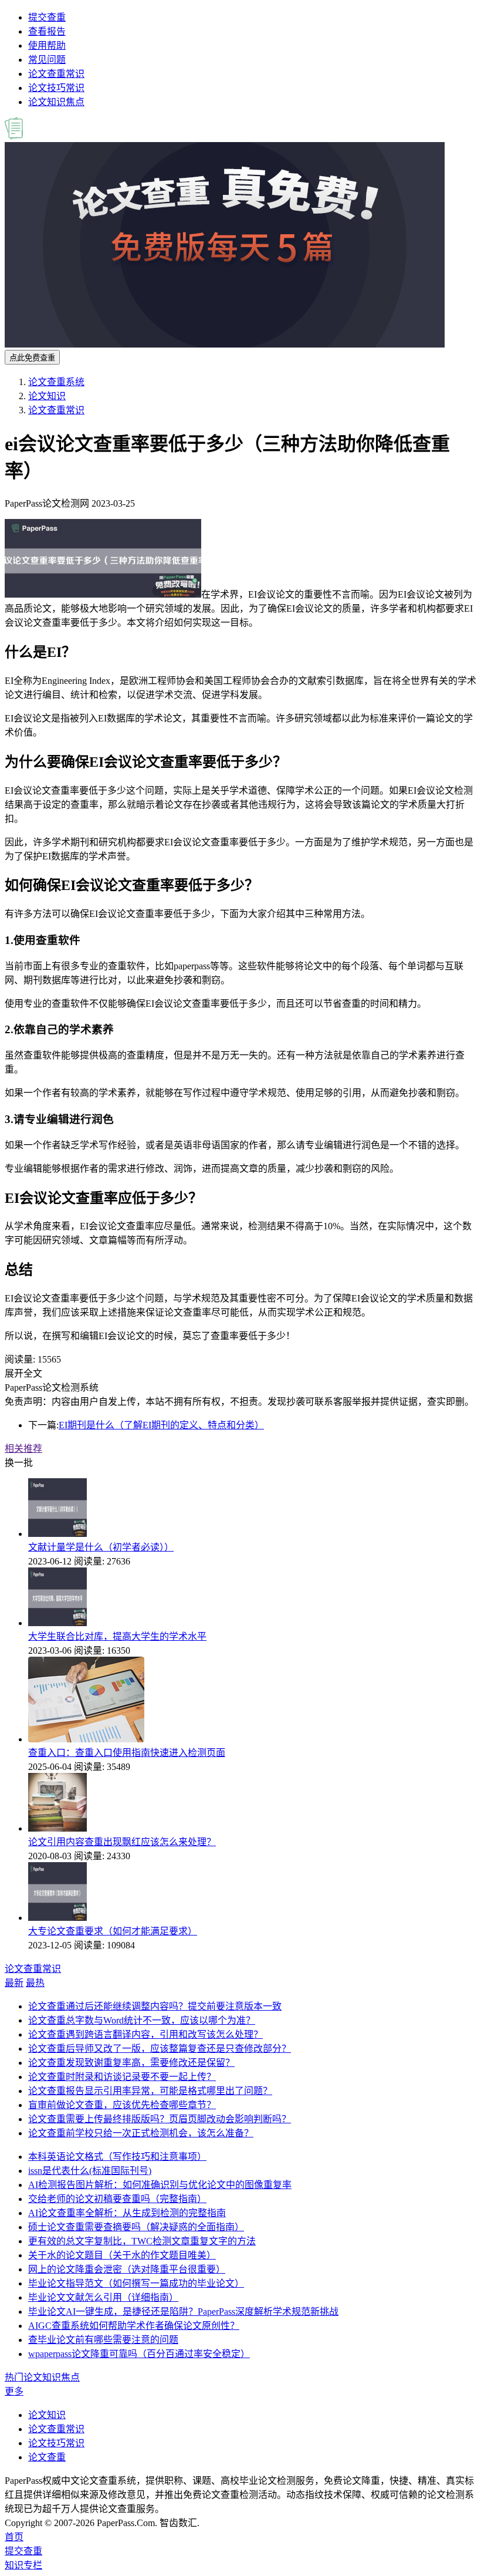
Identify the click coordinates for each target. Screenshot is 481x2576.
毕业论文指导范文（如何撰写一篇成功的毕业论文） (136, 2283)
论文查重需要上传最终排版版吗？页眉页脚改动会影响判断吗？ (160, 2119)
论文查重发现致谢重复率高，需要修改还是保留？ (131, 2063)
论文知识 (47, 396)
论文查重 (47, 2457)
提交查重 (47, 17)
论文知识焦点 (56, 102)
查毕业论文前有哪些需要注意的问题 (103, 2340)
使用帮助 (47, 45)
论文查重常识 (56, 74)
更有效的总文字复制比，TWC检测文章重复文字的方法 (142, 2241)
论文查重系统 (56, 382)
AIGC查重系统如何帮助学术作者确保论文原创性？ (134, 2326)
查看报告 (47, 31)
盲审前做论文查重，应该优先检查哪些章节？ (122, 2105)
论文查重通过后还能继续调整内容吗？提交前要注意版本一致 (155, 2006)
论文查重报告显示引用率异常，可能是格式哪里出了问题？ (150, 2091)
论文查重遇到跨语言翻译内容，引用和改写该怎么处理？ (145, 2034)
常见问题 (47, 60)
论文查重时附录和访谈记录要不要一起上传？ (122, 2077)
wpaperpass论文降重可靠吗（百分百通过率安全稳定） (139, 2354)
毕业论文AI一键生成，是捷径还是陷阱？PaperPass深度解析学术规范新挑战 (183, 2312)
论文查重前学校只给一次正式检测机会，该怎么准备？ (141, 2133)
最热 (35, 1983)
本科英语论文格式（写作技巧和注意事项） (117, 2157)
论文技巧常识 (56, 88)
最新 (14, 1983)
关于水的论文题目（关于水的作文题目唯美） (122, 2255)
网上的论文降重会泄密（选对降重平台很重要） (127, 2269)
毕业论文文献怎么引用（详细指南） (103, 2297)
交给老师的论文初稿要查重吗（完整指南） (117, 2199)
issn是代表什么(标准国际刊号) (90, 2171)
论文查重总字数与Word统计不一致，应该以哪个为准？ (142, 2020)
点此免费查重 (32, 358)
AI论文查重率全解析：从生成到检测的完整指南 (127, 2213)
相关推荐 (23, 1449)
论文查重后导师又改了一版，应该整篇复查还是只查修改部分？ (160, 2049)
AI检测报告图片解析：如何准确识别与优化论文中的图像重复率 (160, 2185)
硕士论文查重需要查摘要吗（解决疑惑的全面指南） (136, 2227)
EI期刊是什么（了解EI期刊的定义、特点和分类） (161, 1425)
